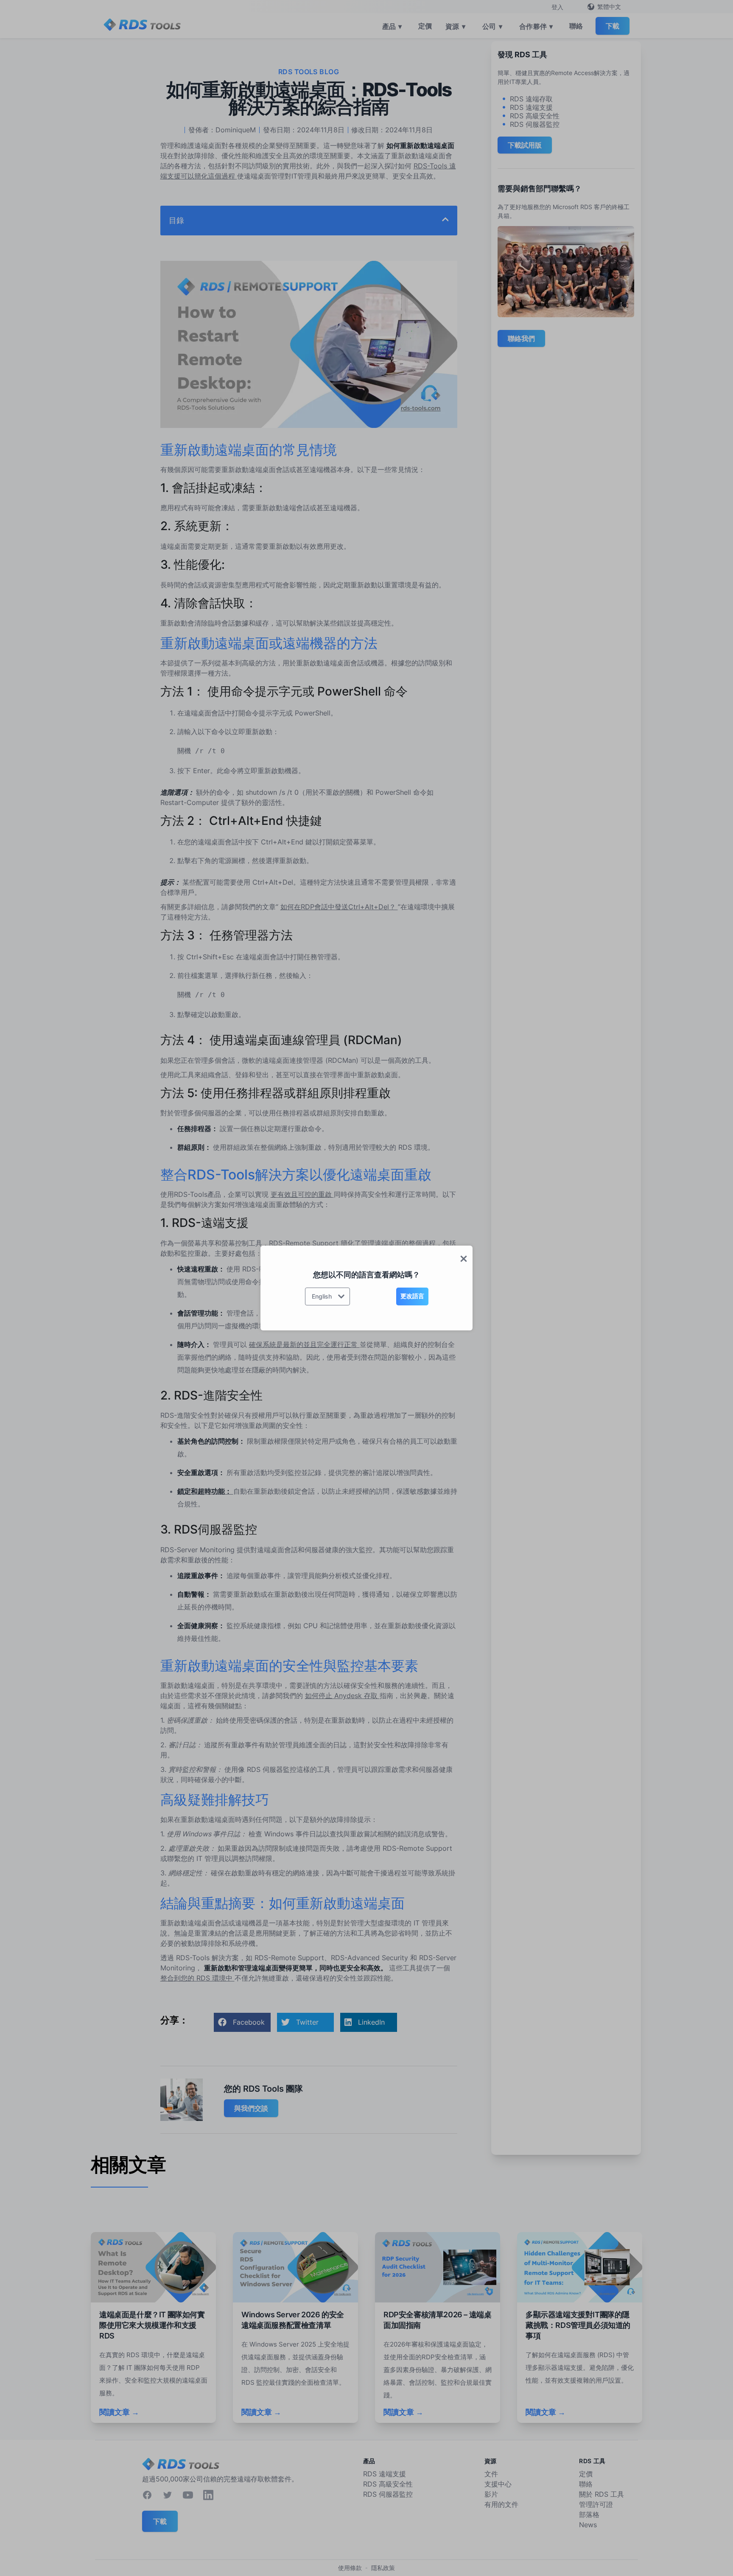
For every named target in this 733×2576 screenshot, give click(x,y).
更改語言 (412, 1296)
